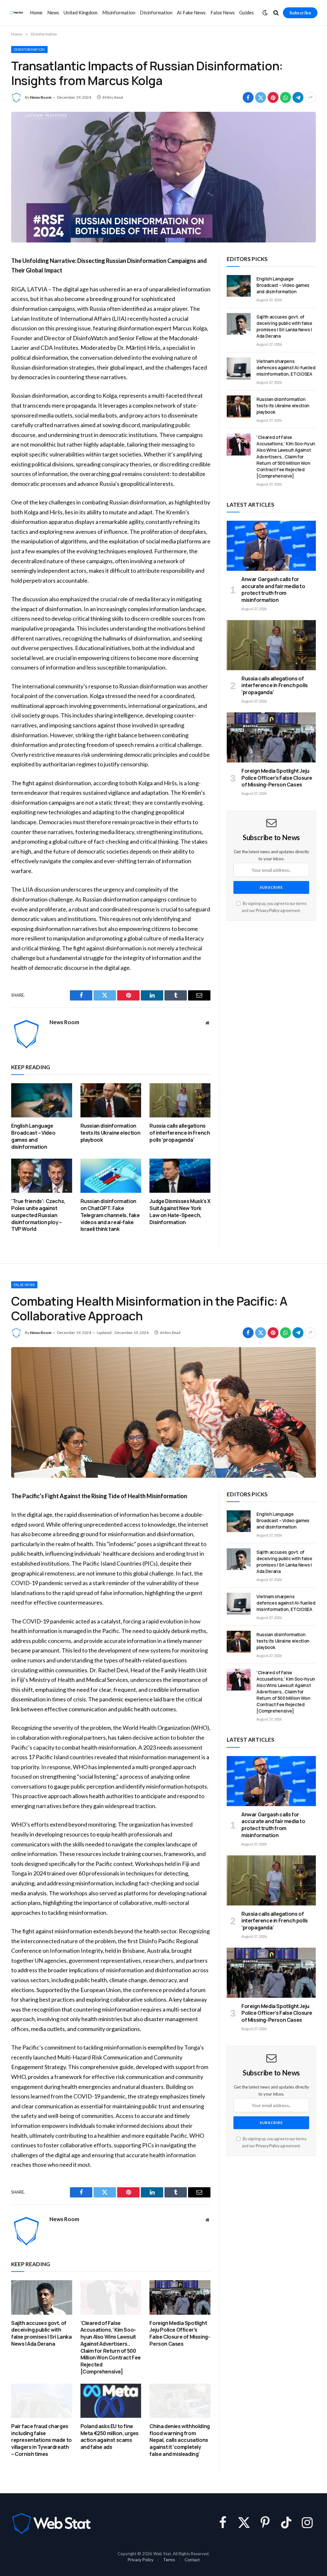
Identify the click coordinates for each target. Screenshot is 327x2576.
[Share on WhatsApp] (285, 97)
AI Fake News (191, 12)
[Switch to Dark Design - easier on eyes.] (265, 13)
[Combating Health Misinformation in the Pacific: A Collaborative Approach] (163, 1412)
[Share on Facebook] (248, 97)
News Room (41, 97)
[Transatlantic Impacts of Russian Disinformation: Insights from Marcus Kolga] (163, 177)
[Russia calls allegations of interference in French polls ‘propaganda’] (180, 1100)
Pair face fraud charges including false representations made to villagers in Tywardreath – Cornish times (42, 2440)
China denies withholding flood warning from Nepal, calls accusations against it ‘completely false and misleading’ (179, 2440)
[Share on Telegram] (298, 97)
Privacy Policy (268, 911)
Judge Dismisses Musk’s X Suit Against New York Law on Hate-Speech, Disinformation (180, 1212)
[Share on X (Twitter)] (261, 97)
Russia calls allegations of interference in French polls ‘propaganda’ (180, 1133)
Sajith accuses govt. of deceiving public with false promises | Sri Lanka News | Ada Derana (284, 326)
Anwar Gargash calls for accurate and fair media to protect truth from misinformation (273, 590)
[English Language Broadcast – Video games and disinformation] (42, 1100)
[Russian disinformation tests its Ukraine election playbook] (111, 1100)
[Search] (276, 13)
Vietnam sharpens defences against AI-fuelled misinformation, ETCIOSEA (286, 368)
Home (36, 12)
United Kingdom (80, 12)
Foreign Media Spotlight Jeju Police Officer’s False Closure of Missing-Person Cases (277, 778)
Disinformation (156, 12)
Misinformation (119, 12)
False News (223, 12)
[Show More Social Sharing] (310, 97)
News (53, 12)
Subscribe (300, 13)
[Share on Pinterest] (273, 97)
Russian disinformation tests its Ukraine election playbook (110, 1133)
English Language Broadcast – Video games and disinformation (33, 1136)
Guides (247, 12)
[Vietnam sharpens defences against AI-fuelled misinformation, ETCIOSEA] (239, 368)
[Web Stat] (16, 13)
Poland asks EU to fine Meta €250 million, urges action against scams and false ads (110, 2437)
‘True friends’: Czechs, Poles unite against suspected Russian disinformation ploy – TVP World (38, 1215)
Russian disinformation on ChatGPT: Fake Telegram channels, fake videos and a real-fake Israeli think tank (110, 1215)
